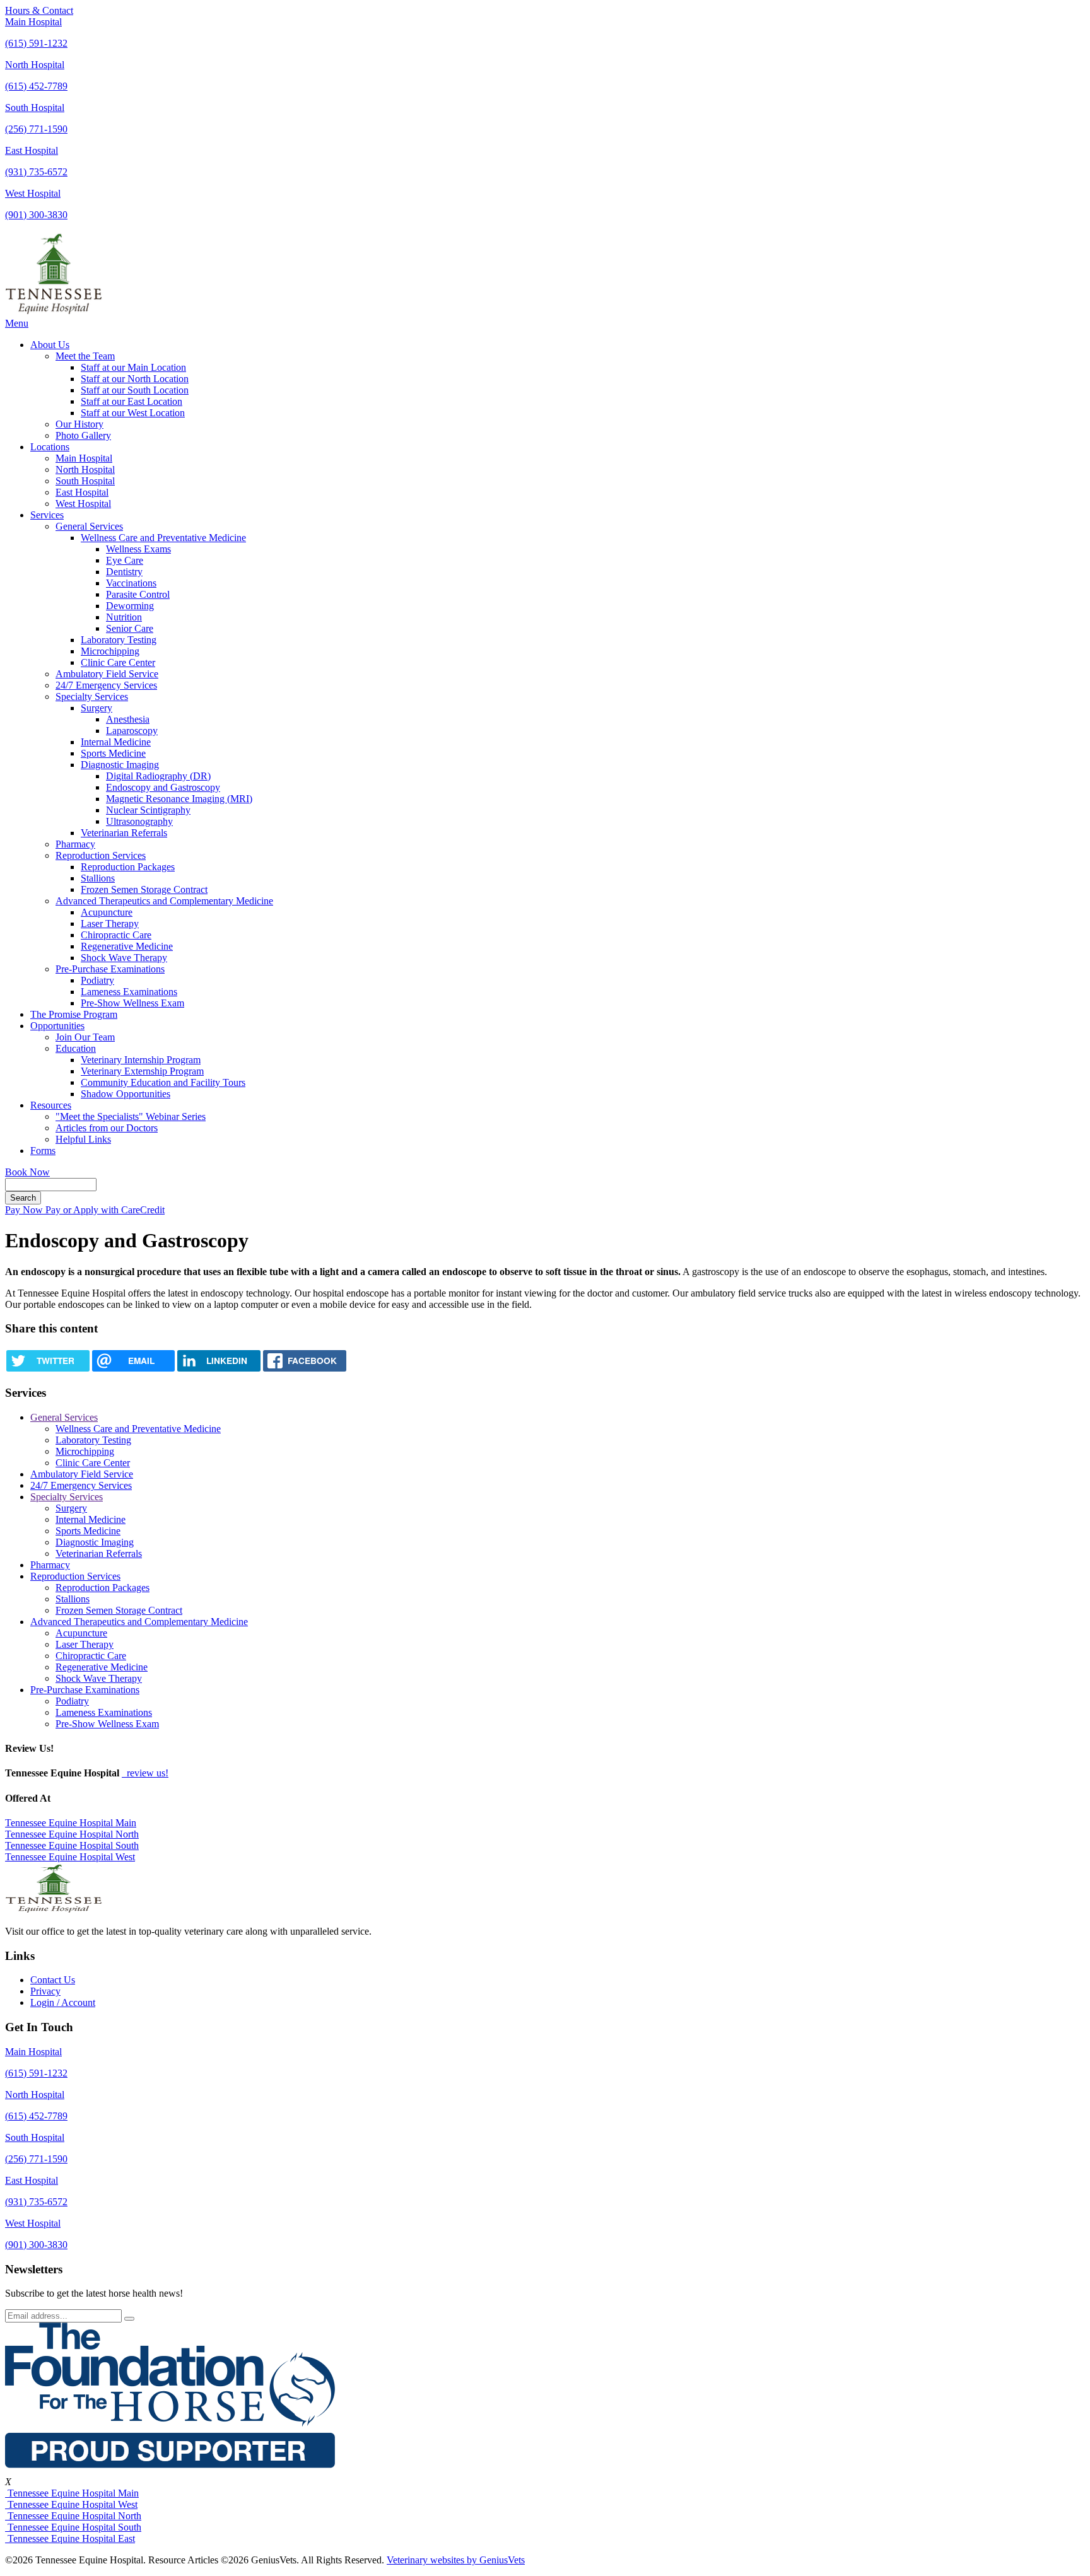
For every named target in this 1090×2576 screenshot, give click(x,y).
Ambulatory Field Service (107, 674)
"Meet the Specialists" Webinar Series (131, 1116)
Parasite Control (138, 594)
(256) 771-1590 (36, 129)
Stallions (98, 878)
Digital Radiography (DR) (158, 776)
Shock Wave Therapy (124, 958)
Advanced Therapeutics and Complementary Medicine (164, 901)
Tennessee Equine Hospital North (72, 1834)
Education (76, 1048)
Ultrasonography (139, 821)
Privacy (45, 1991)
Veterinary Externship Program (142, 1071)
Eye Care (125, 560)
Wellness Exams (138, 549)
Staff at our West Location (133, 413)
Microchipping (110, 651)
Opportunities (57, 1026)
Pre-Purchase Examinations (110, 969)
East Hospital (32, 150)
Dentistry (124, 572)
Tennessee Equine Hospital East (70, 2538)
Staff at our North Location (135, 379)
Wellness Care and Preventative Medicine (163, 538)
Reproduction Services (101, 855)
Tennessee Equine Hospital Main (71, 1823)
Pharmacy (75, 844)
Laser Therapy (110, 924)
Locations (50, 447)
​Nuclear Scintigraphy (148, 810)
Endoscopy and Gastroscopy (163, 787)
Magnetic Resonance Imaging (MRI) (179, 799)
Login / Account (63, 2002)
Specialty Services (92, 696)
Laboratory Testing (119, 640)
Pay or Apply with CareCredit (105, 1210)
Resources (51, 1105)
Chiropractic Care (116, 935)
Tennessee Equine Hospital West (70, 1857)
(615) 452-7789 (36, 86)
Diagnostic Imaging (120, 765)
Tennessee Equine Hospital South (72, 1845)
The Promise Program (74, 1014)
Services (47, 515)
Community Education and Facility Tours (163, 1082)
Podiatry (97, 980)
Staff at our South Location (135, 390)
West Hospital (33, 193)
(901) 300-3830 (36, 215)
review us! (146, 1773)
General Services (89, 526)
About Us (50, 345)
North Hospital (35, 65)
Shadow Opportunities (126, 1094)
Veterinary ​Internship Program (141, 1060)
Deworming (130, 606)
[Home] (54, 312)
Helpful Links (83, 1139)
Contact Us (53, 1980)
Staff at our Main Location (133, 367)
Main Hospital (33, 22)
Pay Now (25, 1210)
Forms (43, 1151)
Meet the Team (85, 356)
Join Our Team (85, 1037)
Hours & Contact (39, 10)
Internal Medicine (116, 742)
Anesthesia (128, 719)
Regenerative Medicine (127, 946)
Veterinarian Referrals (124, 833)
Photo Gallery (83, 435)
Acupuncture (107, 912)
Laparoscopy (132, 731)
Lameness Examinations (129, 992)
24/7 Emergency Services (106, 685)
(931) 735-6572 (36, 172)
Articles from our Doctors (107, 1128)
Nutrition (124, 617)
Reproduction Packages (128, 867)
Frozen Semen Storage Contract (144, 889)
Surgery (97, 708)
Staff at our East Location (132, 401)
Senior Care (130, 628)
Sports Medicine (113, 753)
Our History (79, 424)
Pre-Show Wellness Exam (132, 1003)
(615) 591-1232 (36, 43)
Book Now (27, 1172)
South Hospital (35, 108)
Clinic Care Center (118, 662)
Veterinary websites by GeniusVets (456, 2560)
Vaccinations (131, 583)
